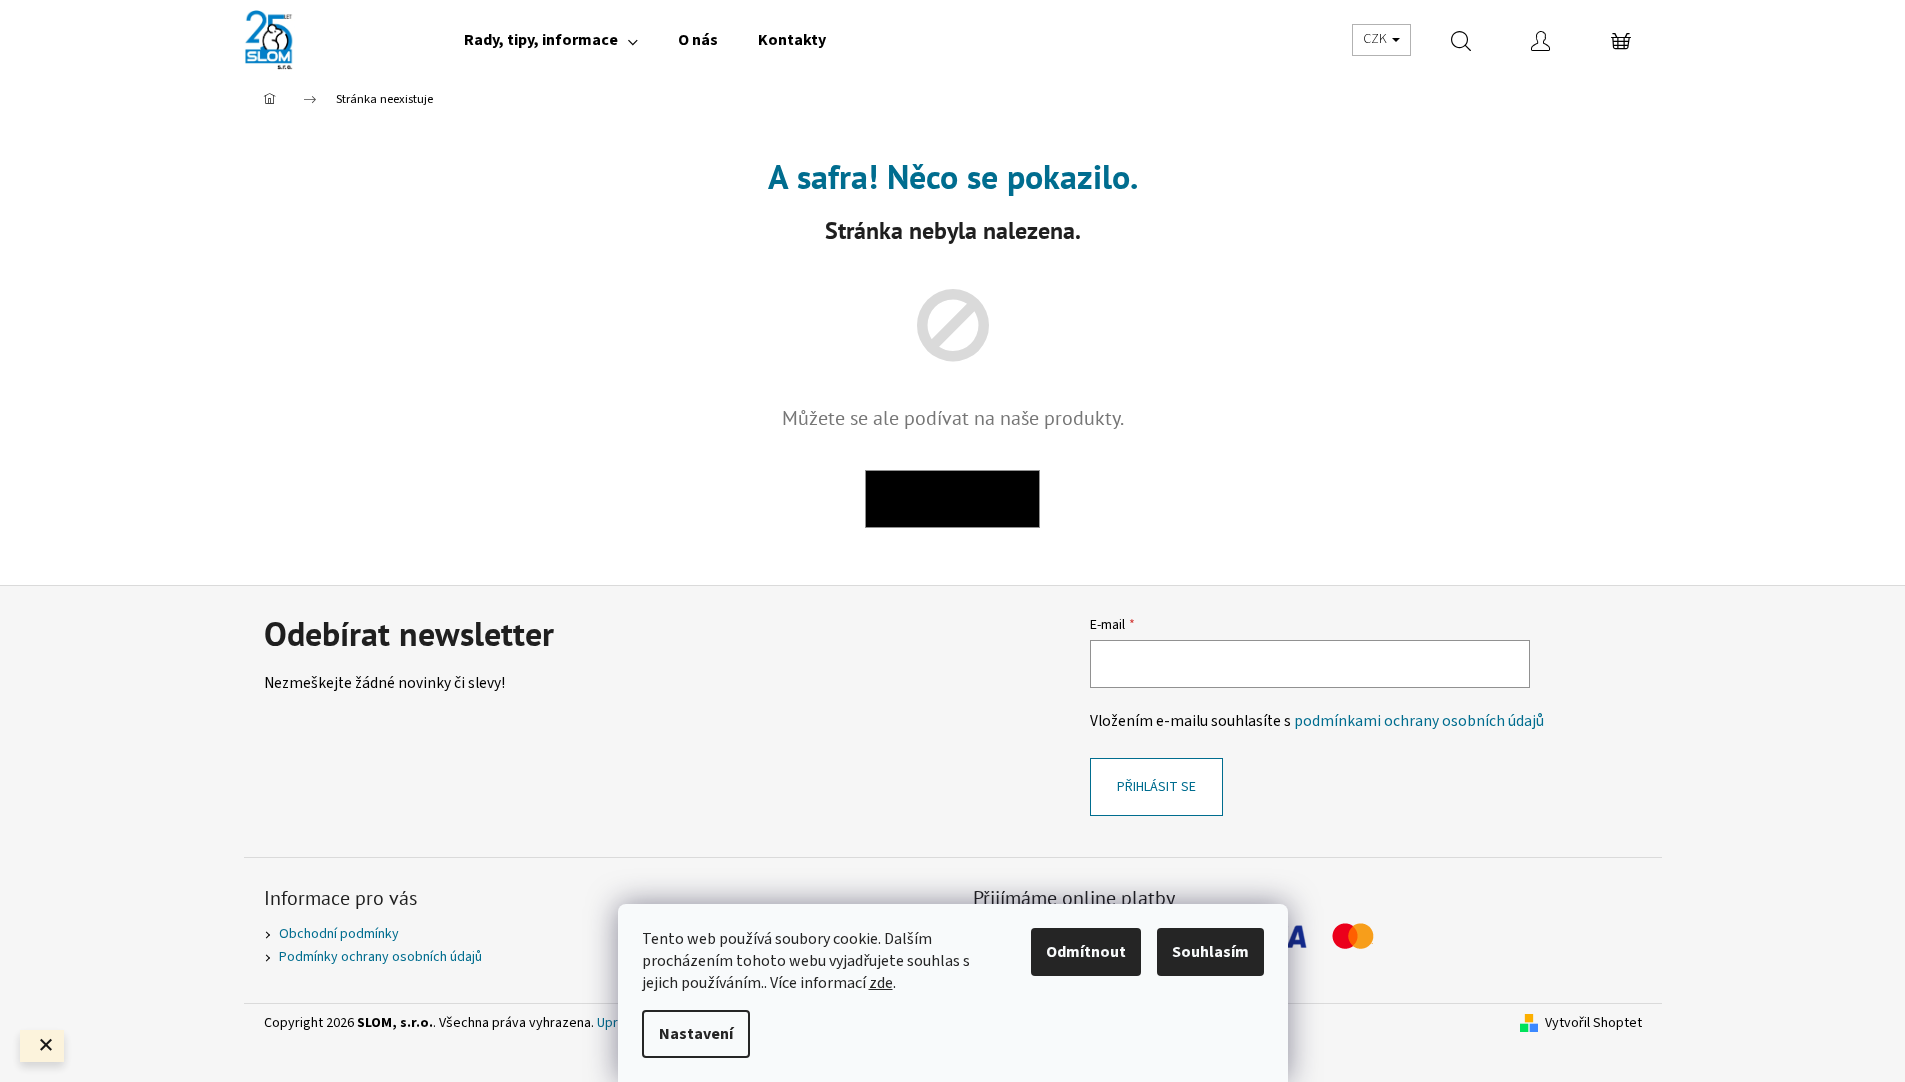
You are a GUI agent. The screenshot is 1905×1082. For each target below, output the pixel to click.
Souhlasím (1210, 952)
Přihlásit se (1156, 787)
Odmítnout (1086, 952)
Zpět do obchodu (952, 499)
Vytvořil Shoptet (1593, 1023)
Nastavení (696, 1034)
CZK (1376, 39)
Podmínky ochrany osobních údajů (380, 957)
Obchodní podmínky (339, 934)
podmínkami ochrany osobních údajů (1419, 721)
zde (881, 983)
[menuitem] (551, 40)
